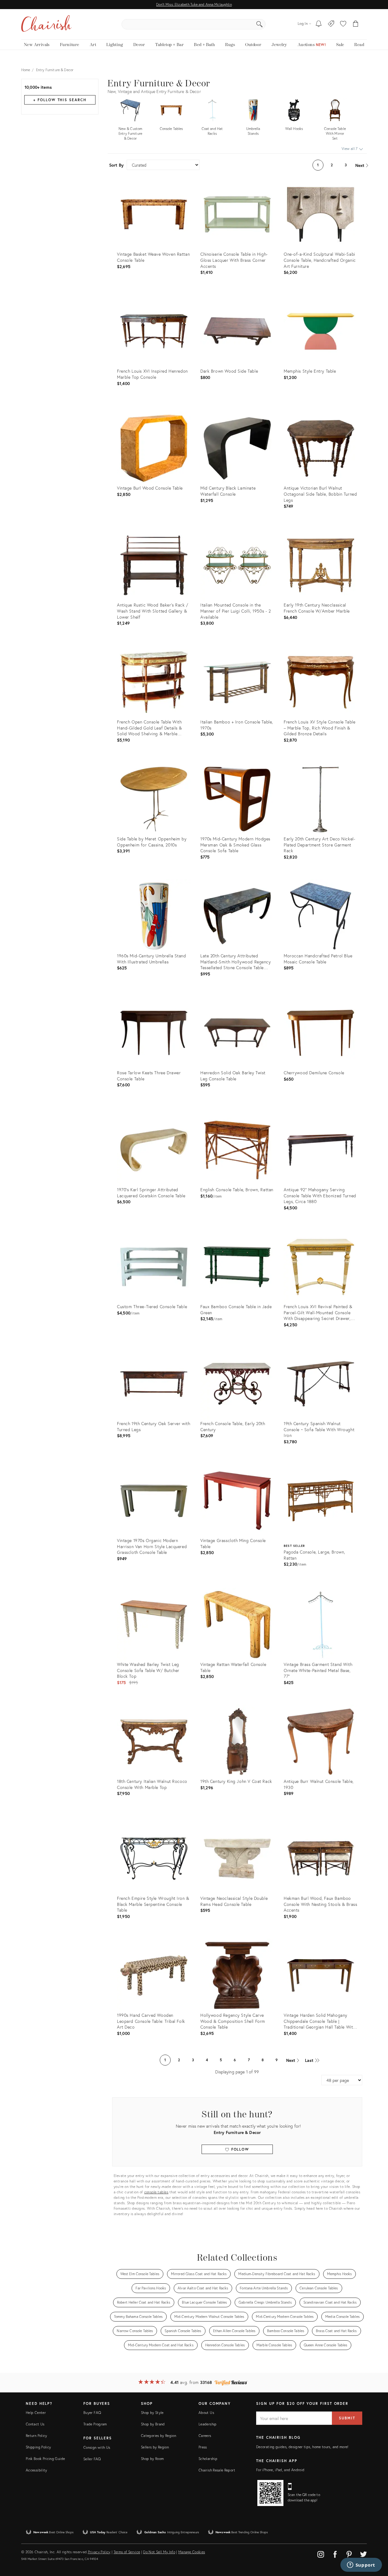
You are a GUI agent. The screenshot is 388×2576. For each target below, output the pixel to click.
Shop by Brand (153, 2424)
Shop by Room (152, 2459)
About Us (206, 2413)
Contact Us (35, 2424)
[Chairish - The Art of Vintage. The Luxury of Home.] (46, 24)
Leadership (208, 2424)
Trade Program (95, 2424)
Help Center (36, 2413)
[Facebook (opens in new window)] (335, 2553)
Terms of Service (127, 2552)
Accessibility (37, 2470)
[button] (343, 24)
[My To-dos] (319, 24)
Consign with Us (97, 2447)
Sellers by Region (155, 2447)
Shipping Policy (38, 2447)
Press (203, 2447)
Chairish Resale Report (217, 2470)
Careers (205, 2436)
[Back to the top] (376, 2544)
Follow (239, 2149)
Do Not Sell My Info (159, 2552)
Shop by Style (152, 2413)
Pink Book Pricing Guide (45, 2459)
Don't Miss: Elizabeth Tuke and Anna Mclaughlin (194, 4)
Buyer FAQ (92, 2413)
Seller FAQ (92, 2459)
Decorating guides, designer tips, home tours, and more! (302, 2447)
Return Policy (37, 2436)
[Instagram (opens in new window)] (321, 2553)
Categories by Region (159, 2436)
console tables (156, 2192)
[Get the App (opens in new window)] (270, 2493)
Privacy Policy (99, 2552)
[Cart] (356, 24)
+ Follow (60, 100)
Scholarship (208, 2459)
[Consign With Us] (331, 24)
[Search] (259, 24)
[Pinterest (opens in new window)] (349, 2553)
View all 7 (350, 149)
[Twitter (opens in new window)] (363, 2553)
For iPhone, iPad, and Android (280, 2470)
